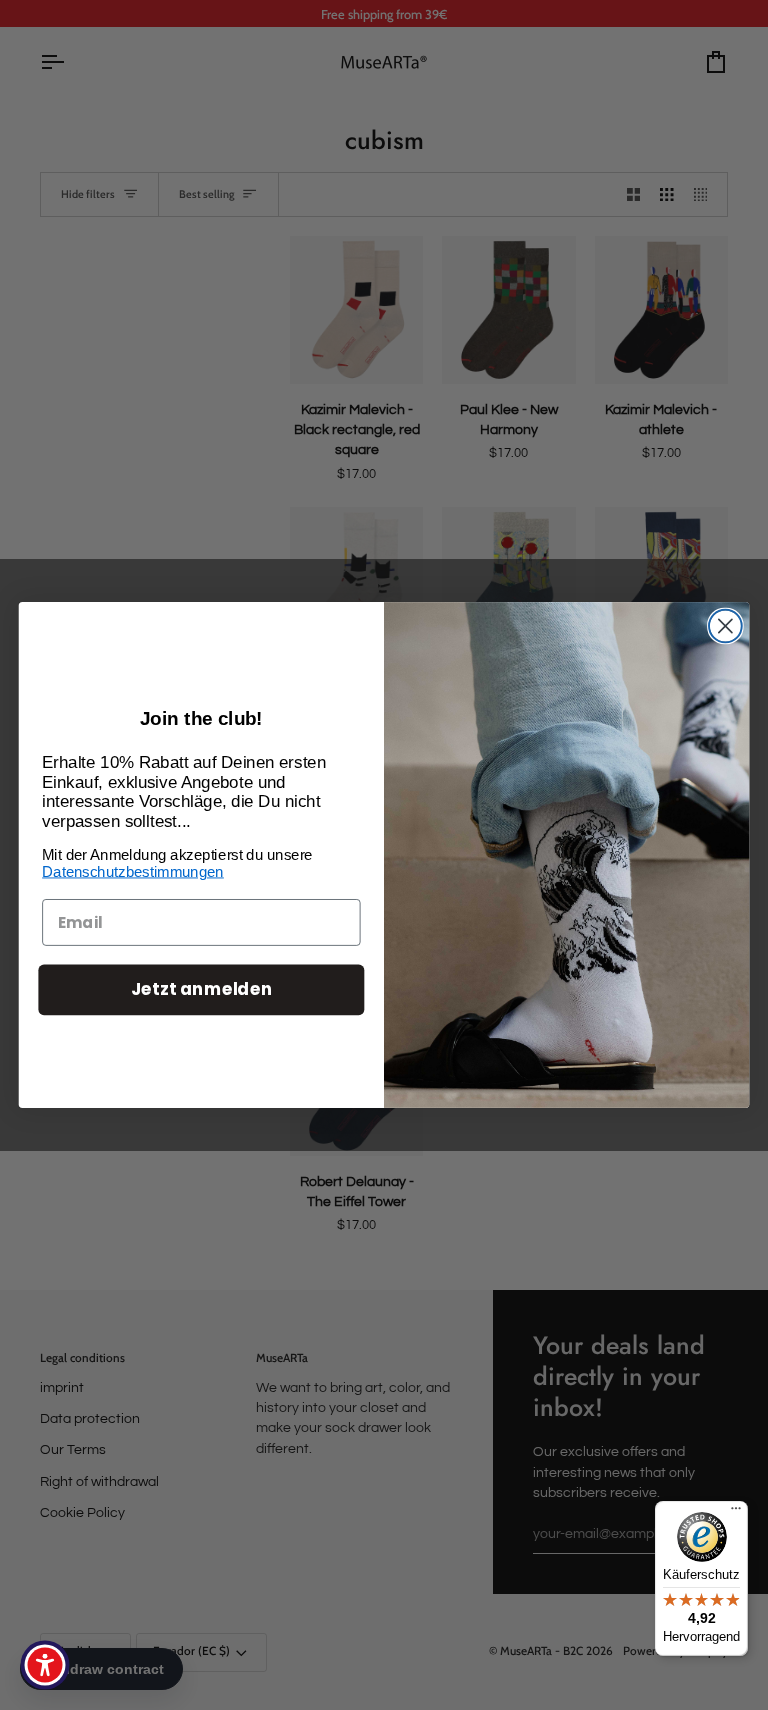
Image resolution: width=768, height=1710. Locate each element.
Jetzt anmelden (201, 989)
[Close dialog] (725, 626)
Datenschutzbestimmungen (133, 872)
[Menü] (736, 1513)
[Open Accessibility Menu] (45, 1665)
